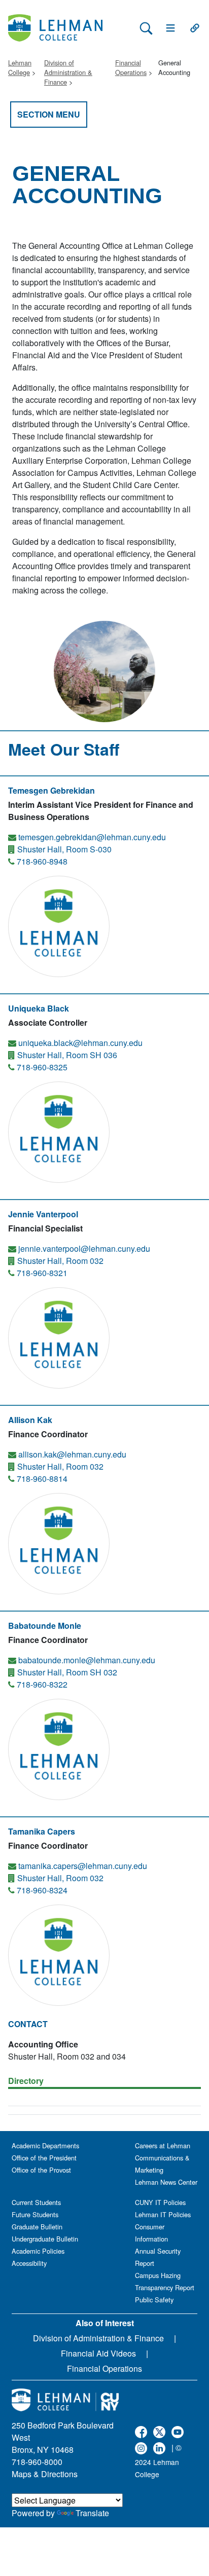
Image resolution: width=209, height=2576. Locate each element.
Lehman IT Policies (163, 2214)
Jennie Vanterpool (43, 1214)
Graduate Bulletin (37, 2227)
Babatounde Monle (45, 1626)
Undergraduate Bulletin (45, 2239)
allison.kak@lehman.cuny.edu (72, 1454)
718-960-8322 (42, 1684)
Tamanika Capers (42, 1831)
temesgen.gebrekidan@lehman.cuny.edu (92, 837)
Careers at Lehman (163, 2145)
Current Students (36, 2202)
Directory (26, 2081)
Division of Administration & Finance (68, 72)
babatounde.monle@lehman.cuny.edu (87, 1660)
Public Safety (154, 2300)
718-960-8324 (42, 1890)
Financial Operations (131, 67)
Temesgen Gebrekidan (51, 790)
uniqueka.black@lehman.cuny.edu (80, 1043)
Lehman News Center (166, 2182)
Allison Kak (30, 1420)
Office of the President (44, 2158)
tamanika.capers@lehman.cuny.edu (83, 1866)
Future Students (35, 2214)
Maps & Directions (45, 2474)
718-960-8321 (42, 1273)
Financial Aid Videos (98, 2353)
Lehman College (20, 67)
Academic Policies (38, 2251)
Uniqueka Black (39, 1008)
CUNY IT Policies (160, 2202)
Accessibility (29, 2263)
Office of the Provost (41, 2170)
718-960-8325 (42, 1067)
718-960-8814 (42, 1479)
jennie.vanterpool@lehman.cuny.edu (84, 1248)
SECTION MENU (49, 114)
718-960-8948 (42, 861)
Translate (92, 2513)
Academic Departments (45, 2145)
